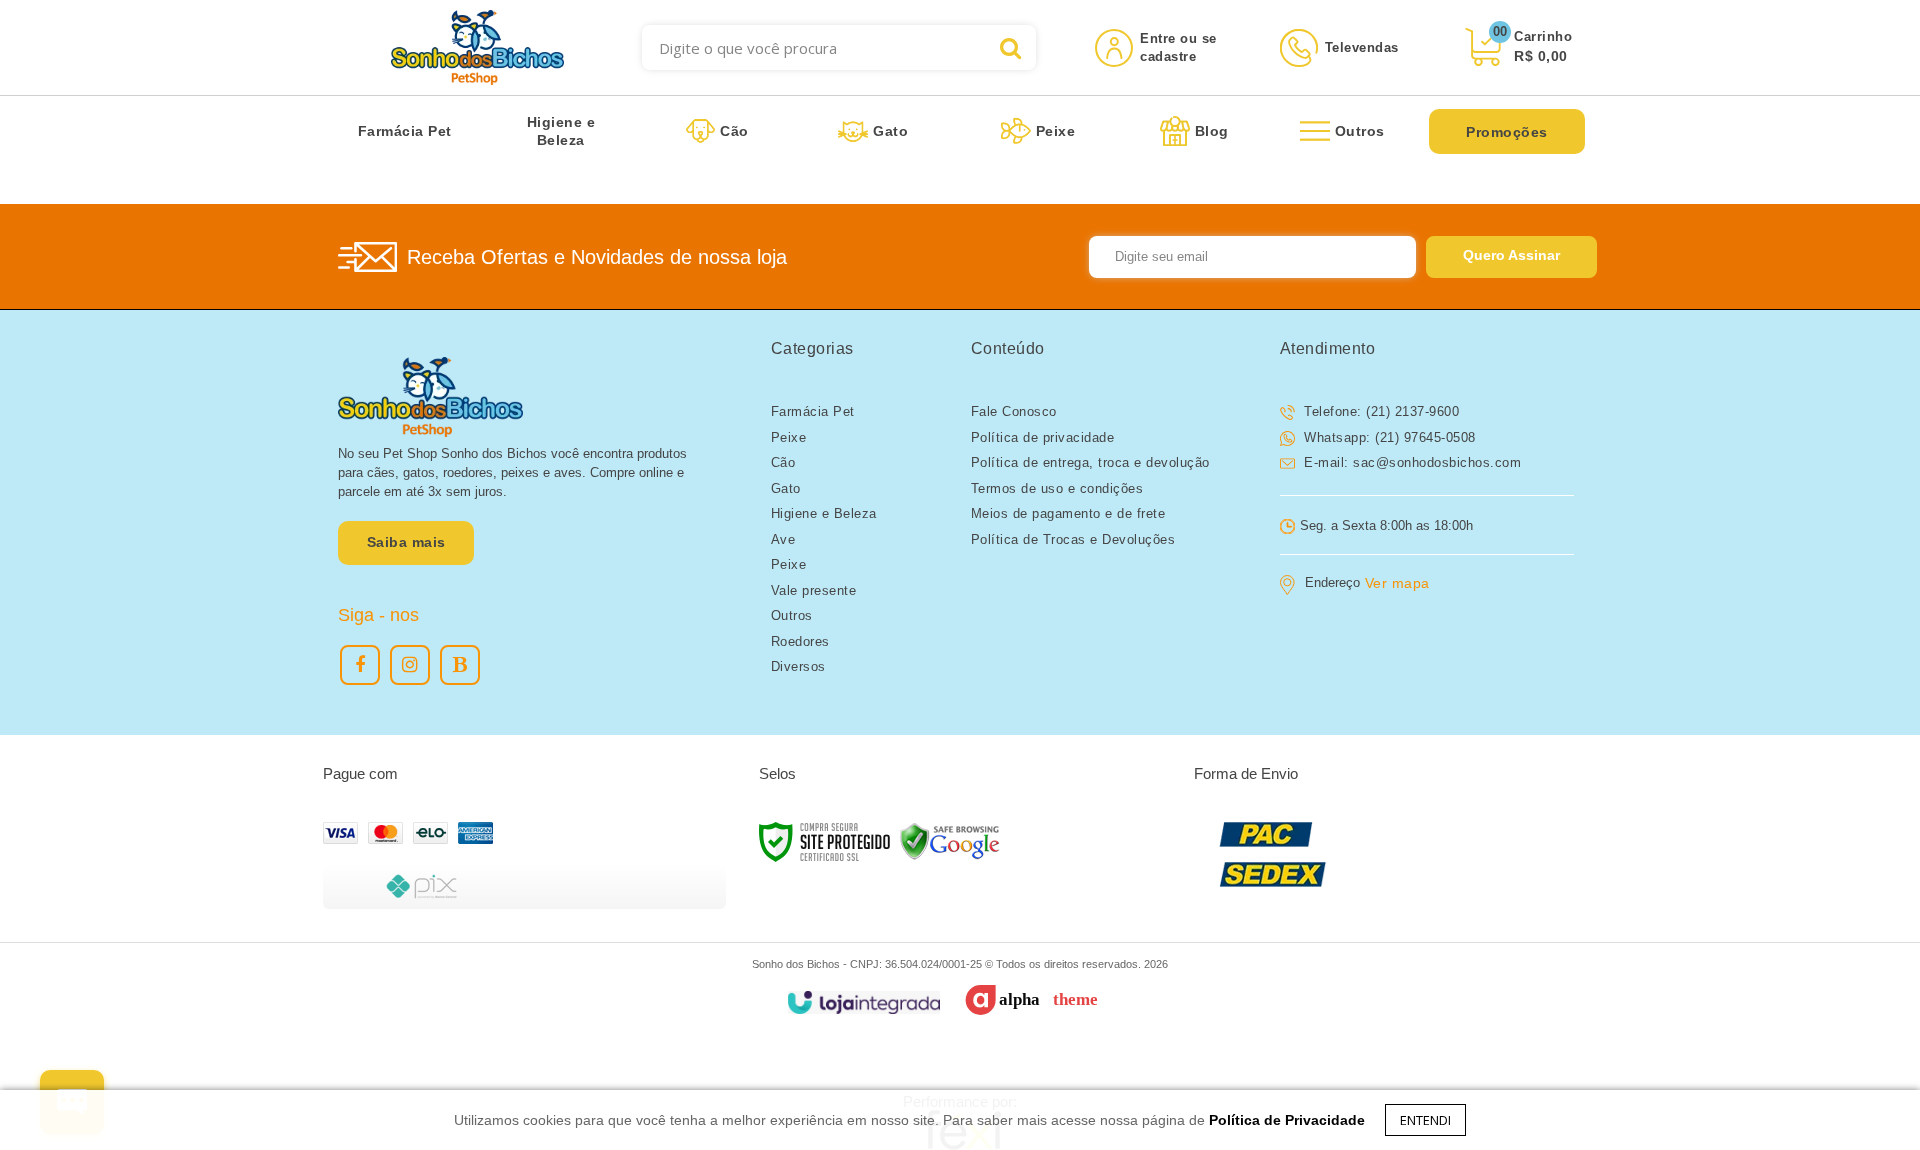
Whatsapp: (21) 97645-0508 (1388, 437)
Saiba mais (406, 542)
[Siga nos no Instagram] (410, 665)
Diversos (798, 666)
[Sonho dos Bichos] (477, 47)
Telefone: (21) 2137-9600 (1380, 411)
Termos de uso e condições (1057, 488)
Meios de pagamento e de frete (1068, 513)
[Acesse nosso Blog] (460, 665)
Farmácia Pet (813, 411)
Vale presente (814, 590)
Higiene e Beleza (824, 513)
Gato (786, 488)
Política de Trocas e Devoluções (1073, 539)
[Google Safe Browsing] (950, 840)
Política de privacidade (1043, 437)
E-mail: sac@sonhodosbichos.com (1411, 462)
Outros (792, 615)
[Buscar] (1010, 47)
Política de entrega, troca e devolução (1090, 462)
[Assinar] (1511, 257)
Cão (783, 462)
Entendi (1425, 1120)
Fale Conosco (1014, 411)
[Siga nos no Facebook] (360, 665)
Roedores (800, 641)
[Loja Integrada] (863, 1002)
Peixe (789, 437)
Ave (783, 539)
